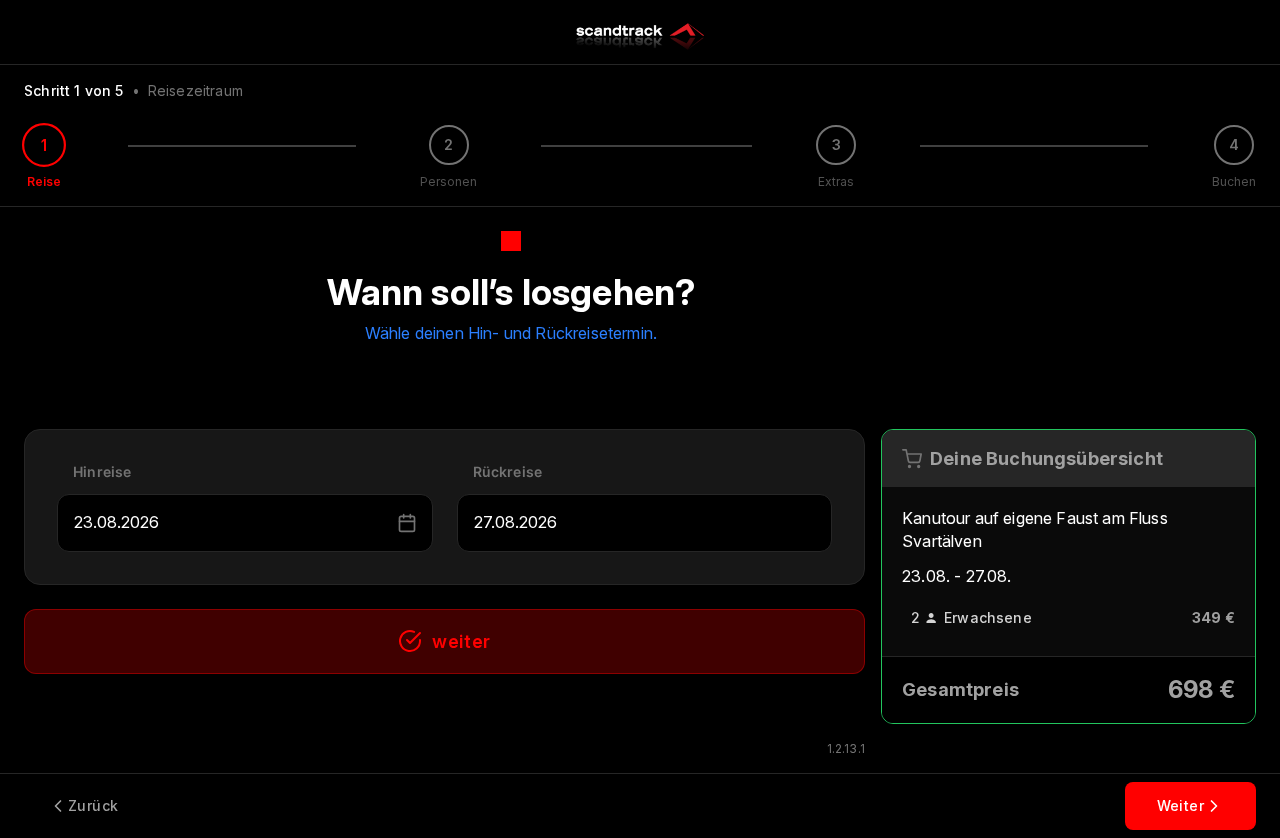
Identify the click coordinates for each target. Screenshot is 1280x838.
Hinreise (102, 471)
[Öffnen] (384, 523)
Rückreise (508, 471)
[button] (407, 523)
